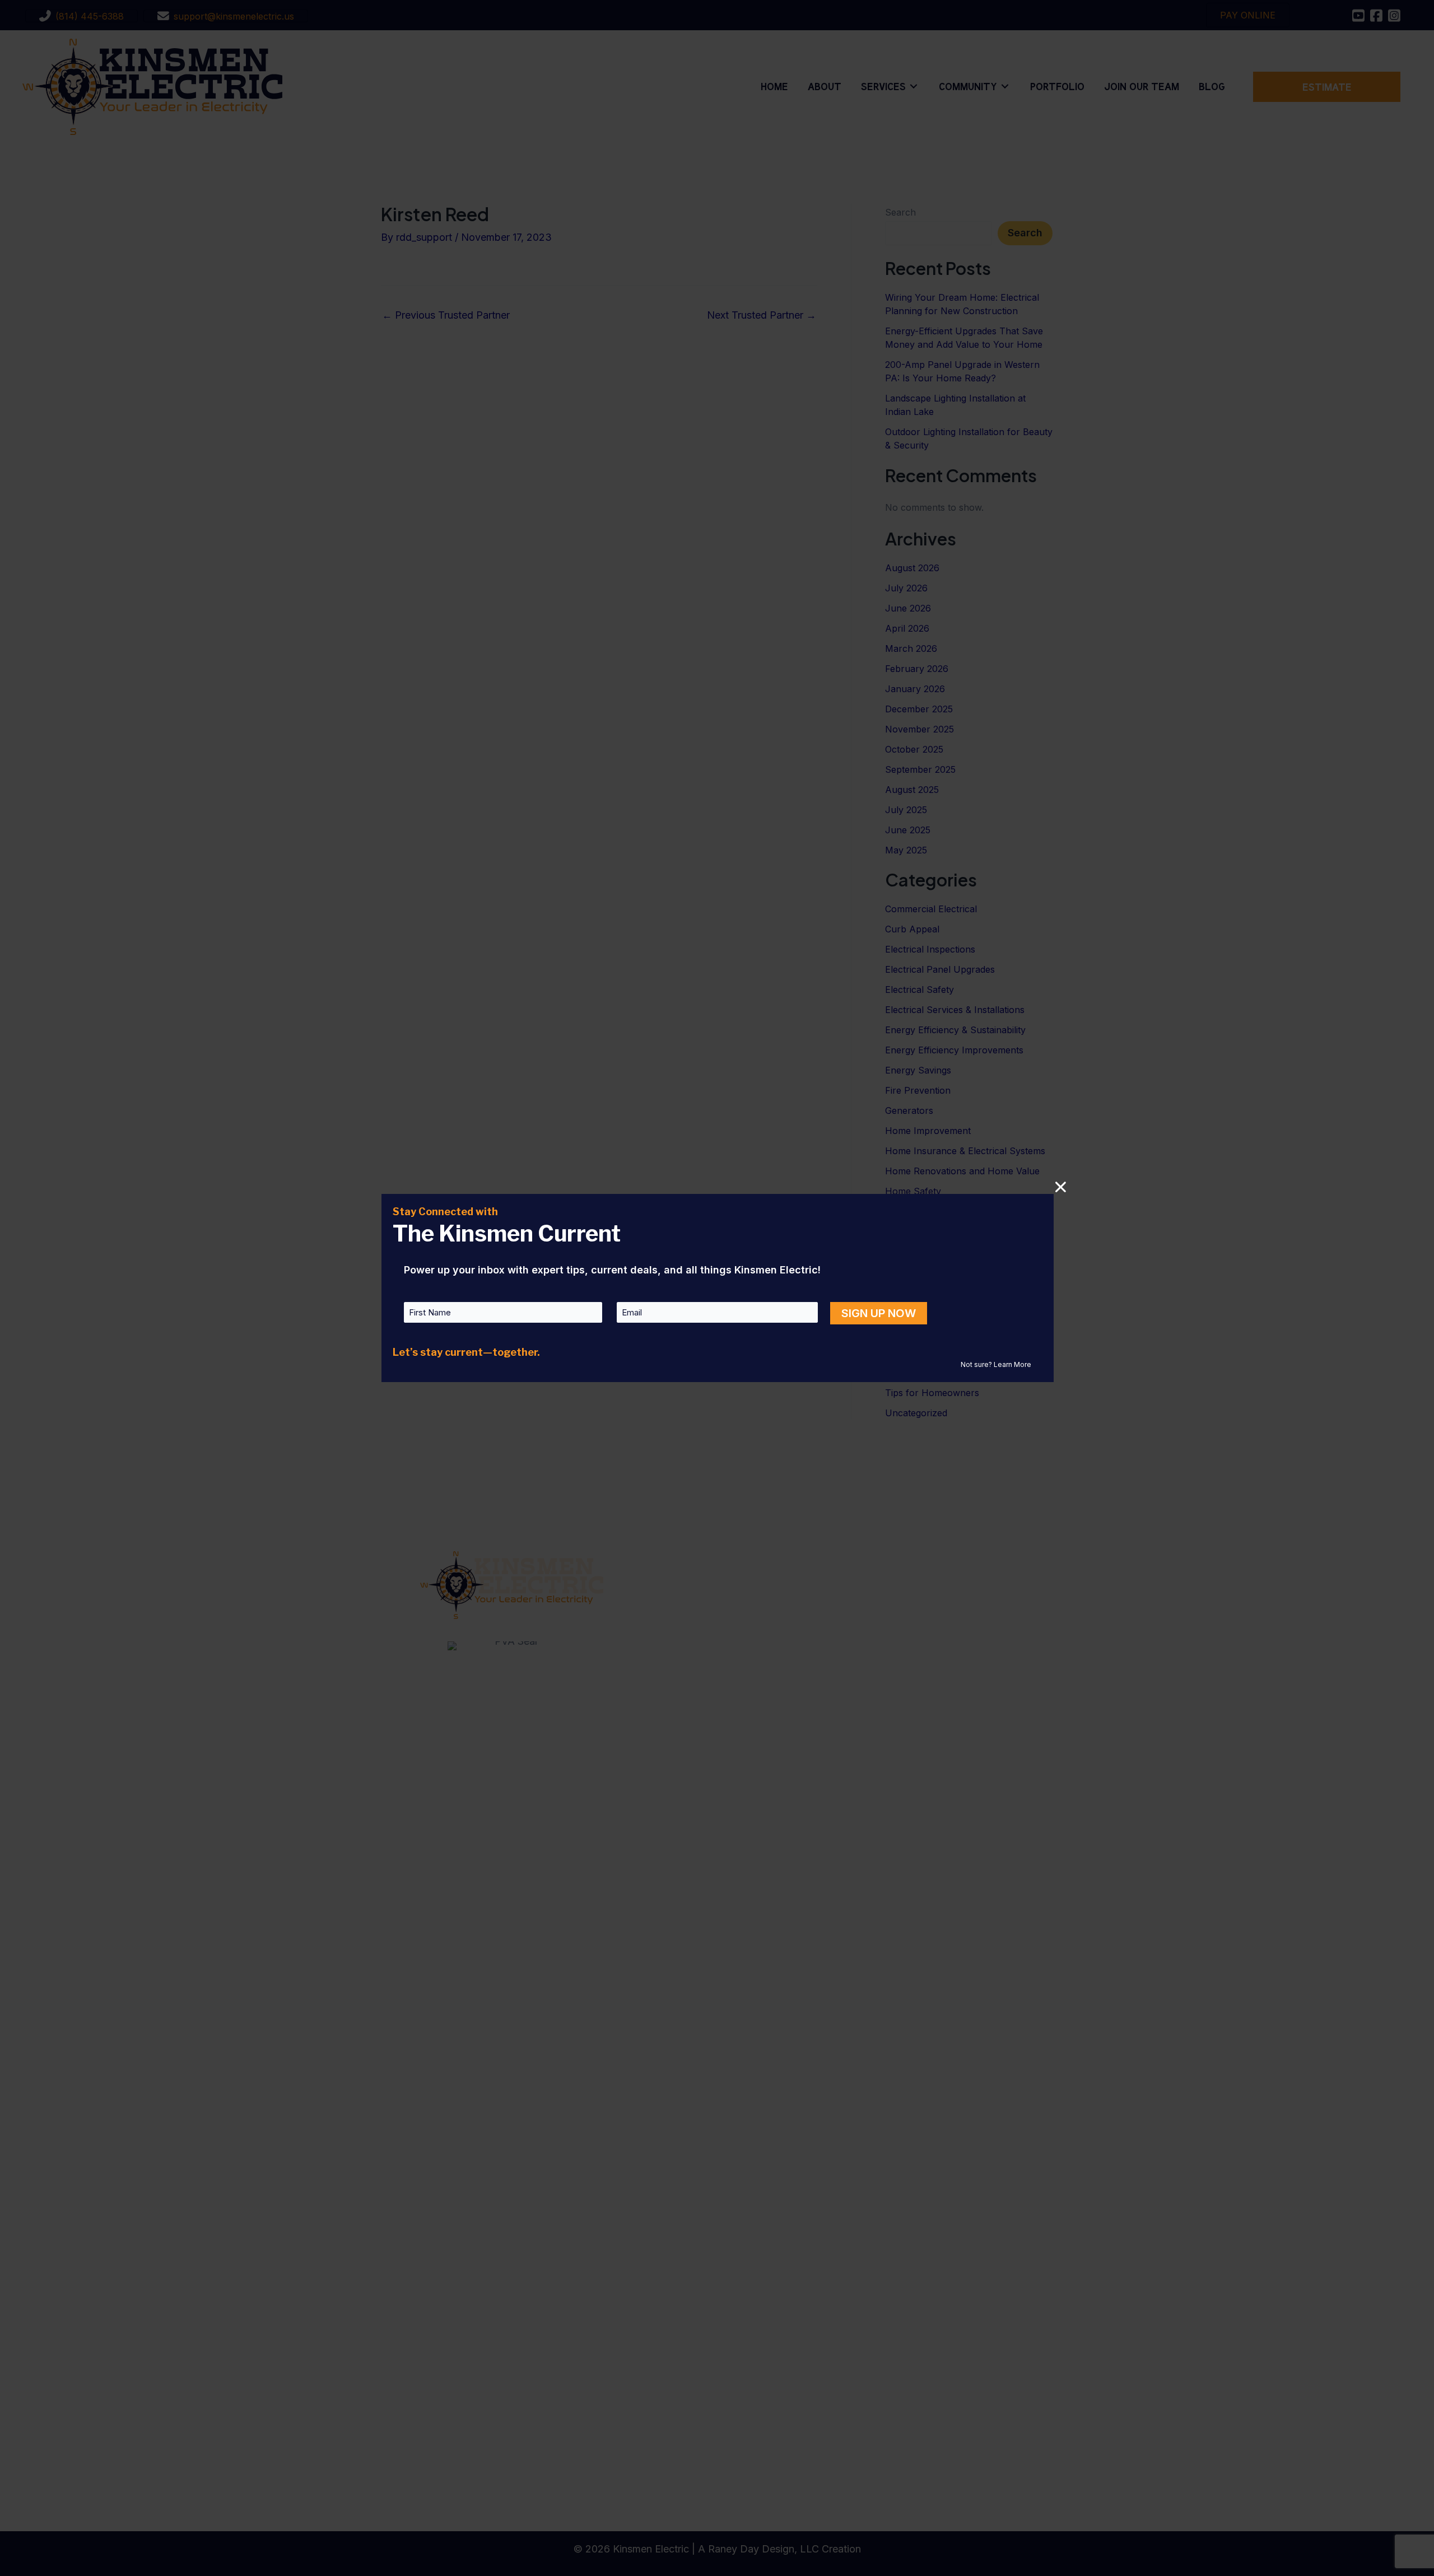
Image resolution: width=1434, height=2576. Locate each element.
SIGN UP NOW (879, 1313)
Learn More (1012, 1364)
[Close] (1061, 1187)
